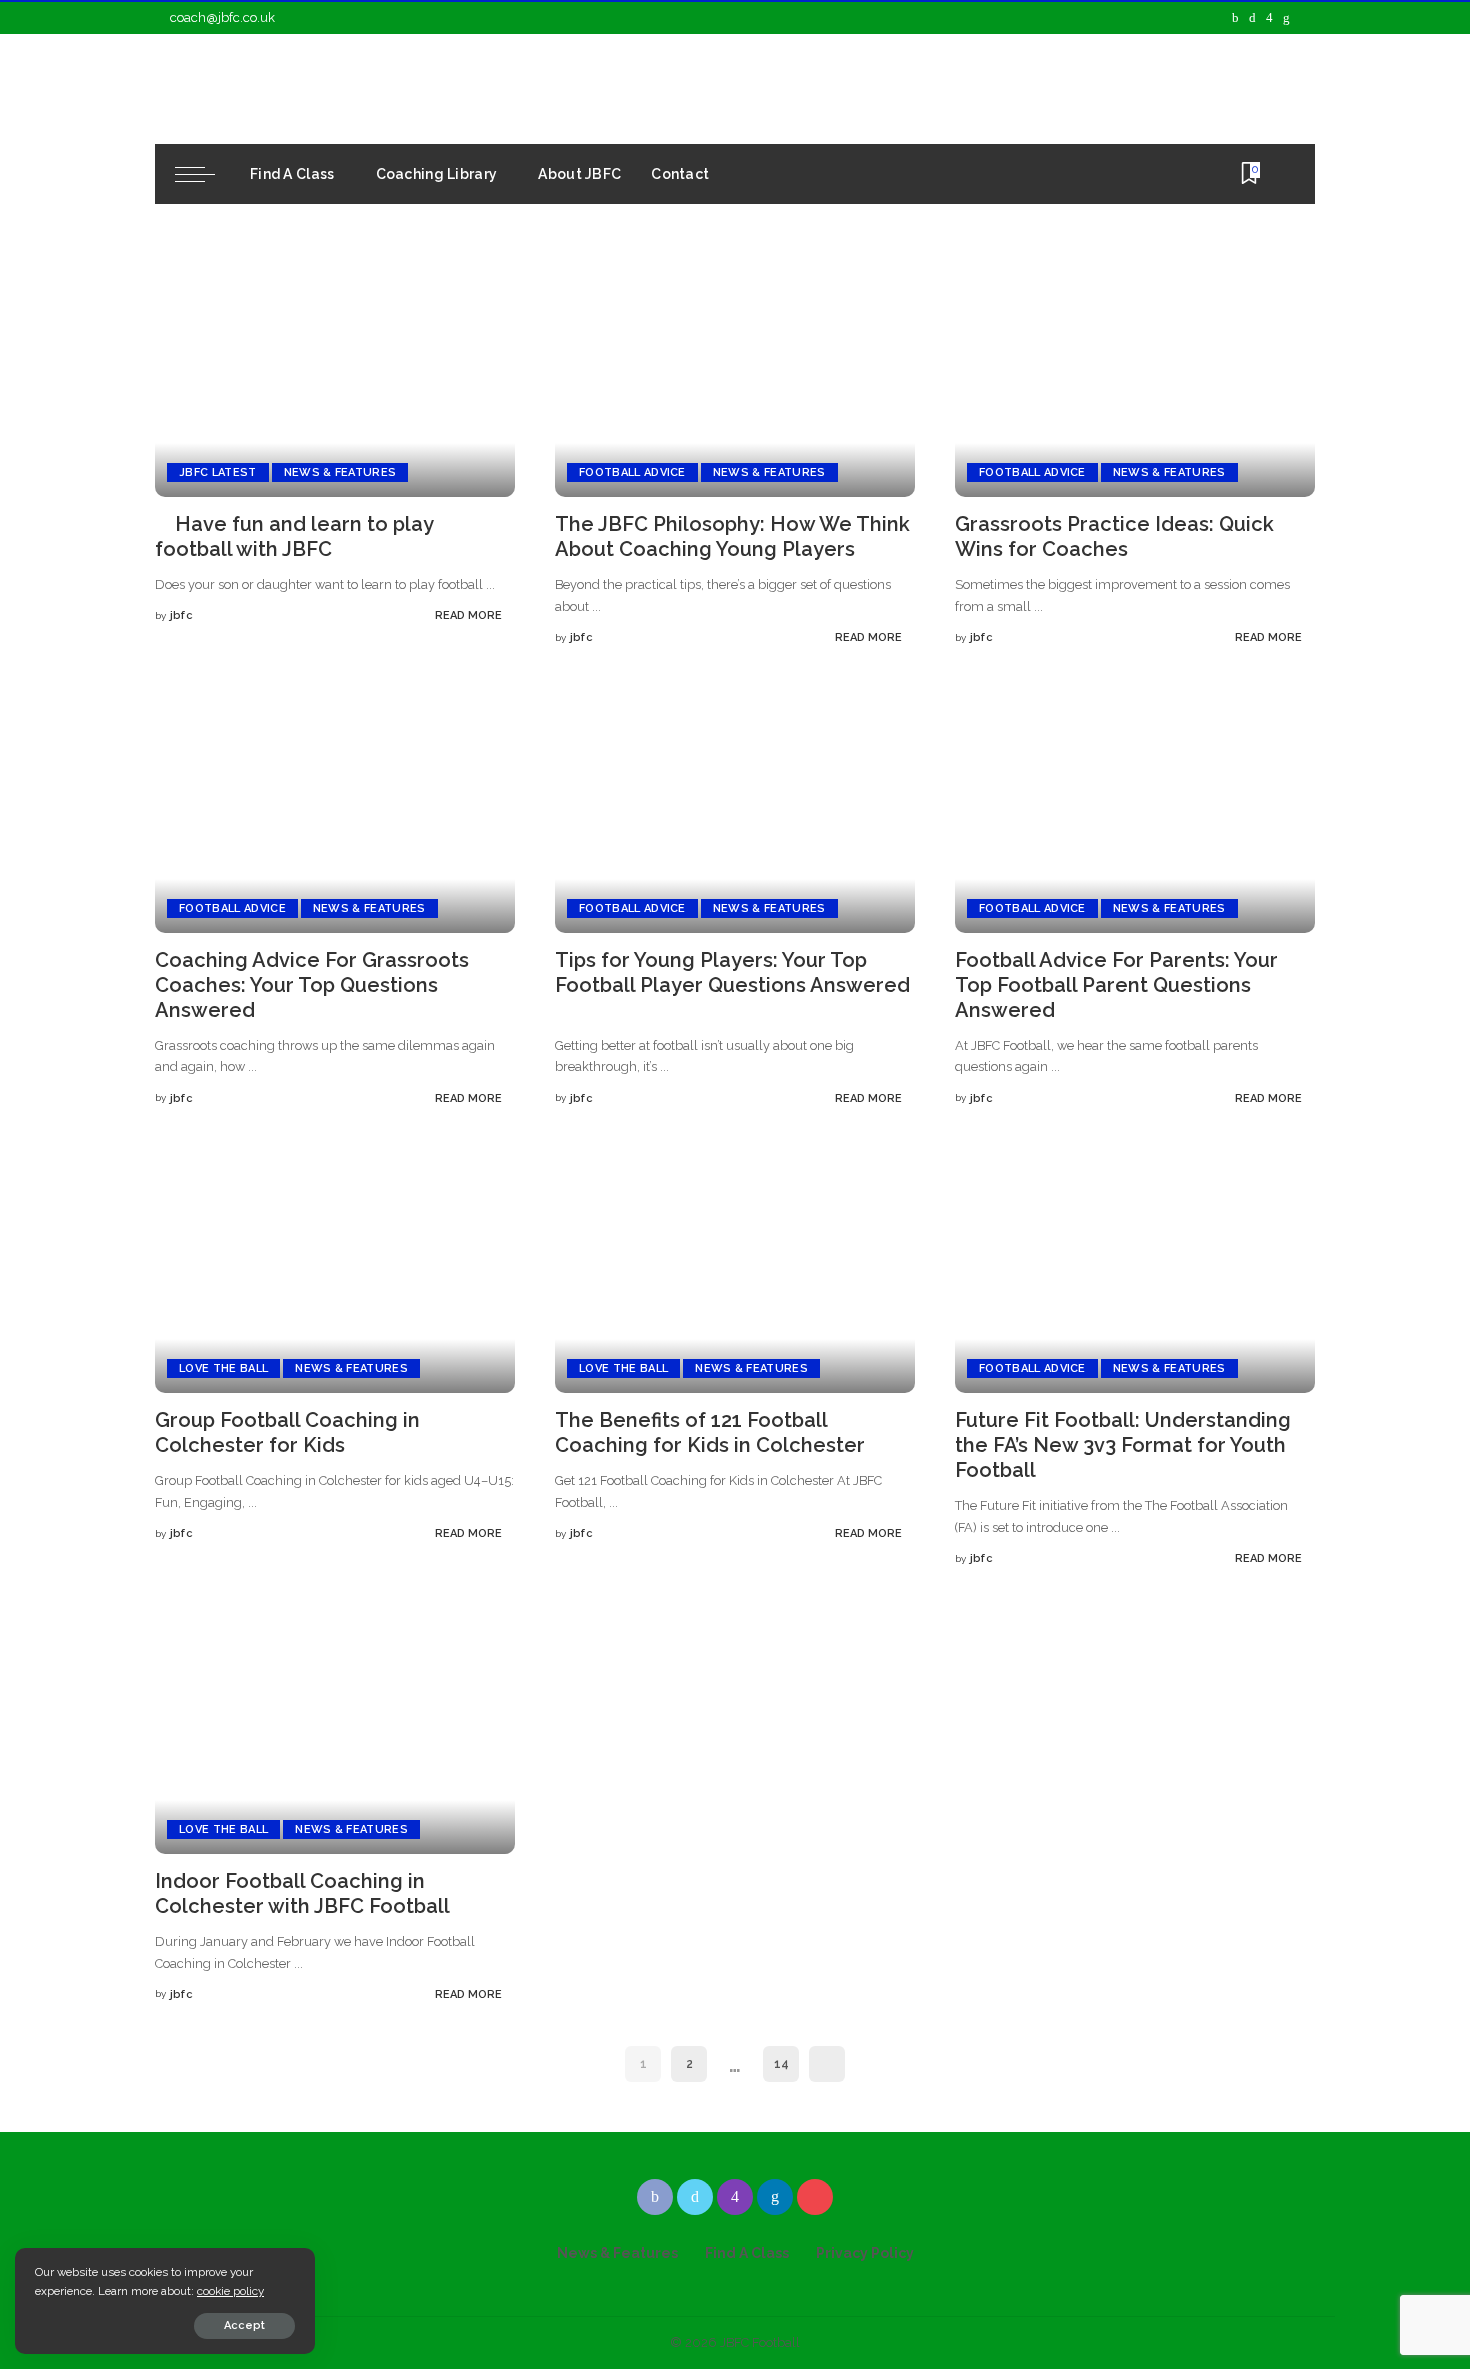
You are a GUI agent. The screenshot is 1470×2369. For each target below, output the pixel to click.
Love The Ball (223, 1368)
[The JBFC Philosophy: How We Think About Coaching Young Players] (735, 375)
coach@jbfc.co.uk (222, 17)
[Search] (1282, 174)
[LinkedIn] (1286, 18)
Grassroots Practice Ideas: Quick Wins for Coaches (1114, 536)
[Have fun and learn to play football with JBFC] (335, 375)
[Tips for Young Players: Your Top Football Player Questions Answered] (735, 811)
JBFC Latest (218, 472)
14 (781, 2064)
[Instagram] (1269, 18)
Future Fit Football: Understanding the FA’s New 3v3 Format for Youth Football (1123, 1445)
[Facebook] (1235, 18)
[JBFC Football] (337, 89)
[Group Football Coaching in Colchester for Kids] (335, 1271)
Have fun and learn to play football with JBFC (294, 536)
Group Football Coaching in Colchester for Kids (287, 1432)
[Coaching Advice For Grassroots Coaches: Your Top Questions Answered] (335, 811)
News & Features (340, 472)
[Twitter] (1252, 18)
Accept (244, 2325)
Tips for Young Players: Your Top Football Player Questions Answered (732, 972)
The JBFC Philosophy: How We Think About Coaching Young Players (732, 536)
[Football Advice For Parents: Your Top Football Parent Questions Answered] (1135, 811)
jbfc (181, 615)
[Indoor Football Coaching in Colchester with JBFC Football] (335, 1732)
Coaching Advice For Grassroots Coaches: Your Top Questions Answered (312, 985)
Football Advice (632, 472)
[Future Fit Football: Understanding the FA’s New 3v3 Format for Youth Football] (1135, 1271)
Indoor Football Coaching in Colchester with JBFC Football (302, 1893)
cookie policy (230, 2291)
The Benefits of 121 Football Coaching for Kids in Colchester (710, 1432)
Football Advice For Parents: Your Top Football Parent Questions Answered (1116, 985)
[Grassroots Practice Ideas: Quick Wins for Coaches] (1135, 375)
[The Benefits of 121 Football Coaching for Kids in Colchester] (735, 1271)
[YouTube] (1305, 18)
